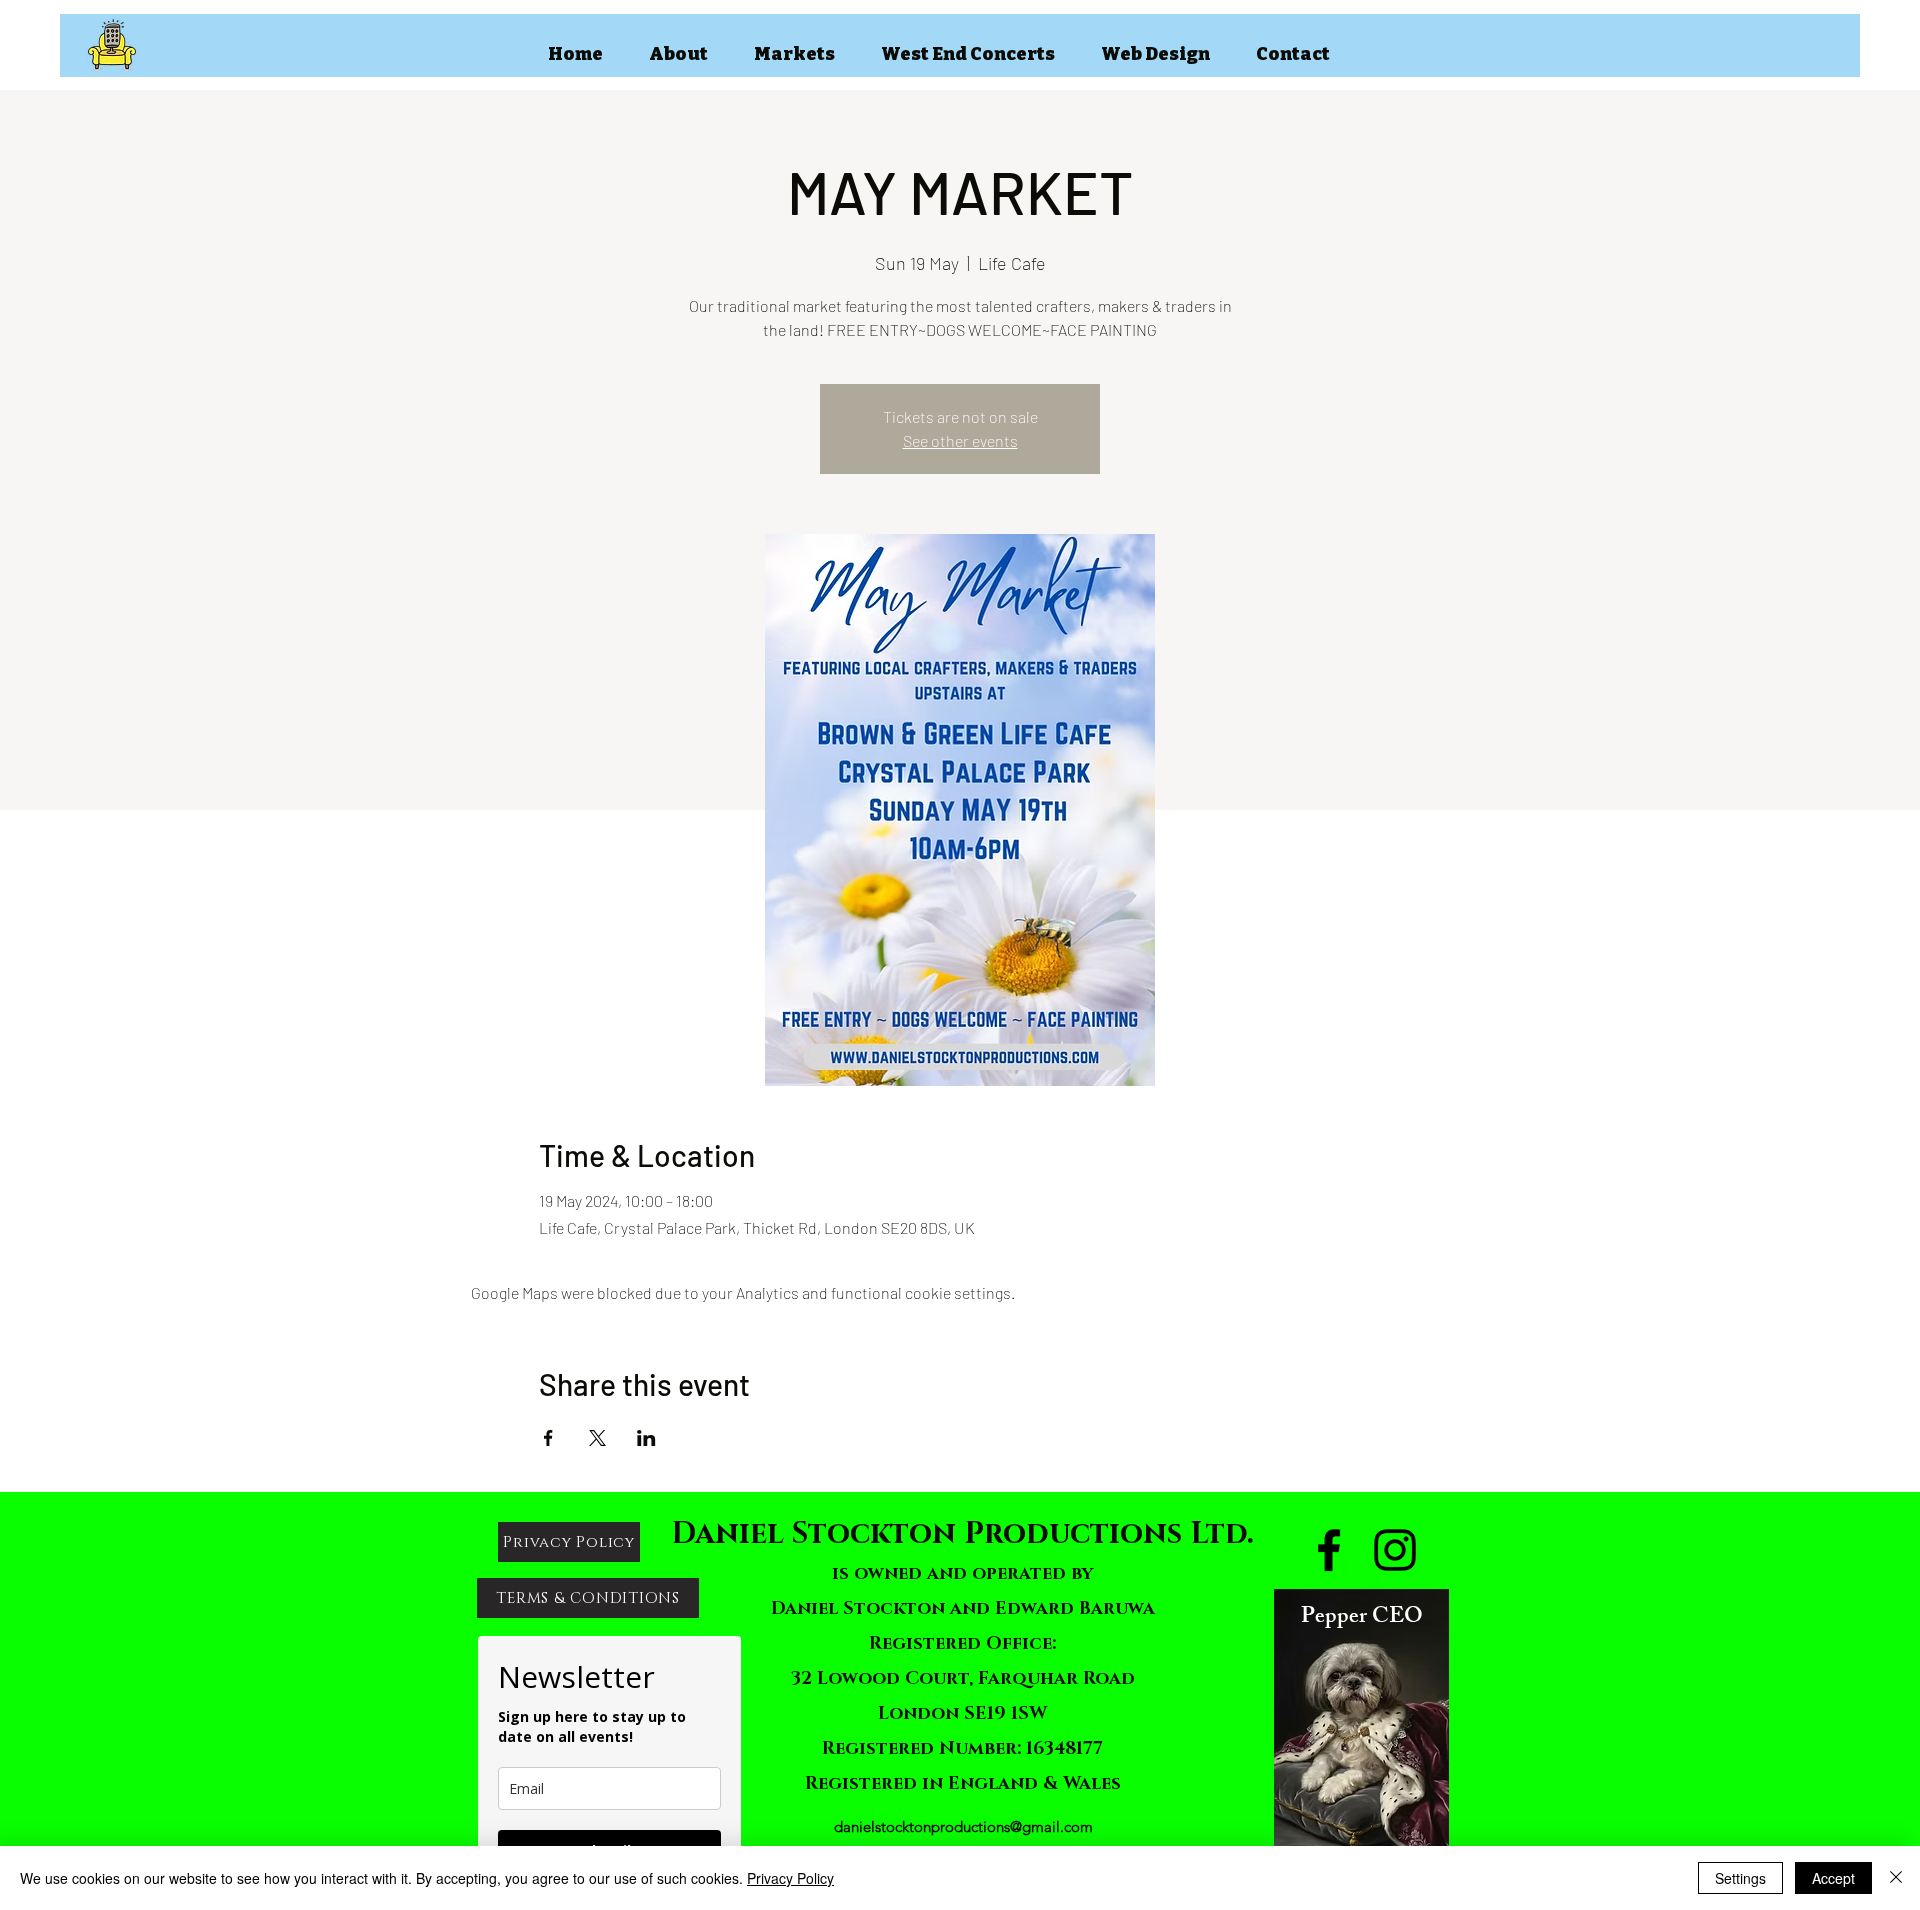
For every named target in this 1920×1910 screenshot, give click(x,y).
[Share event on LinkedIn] (646, 1438)
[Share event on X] (597, 1438)
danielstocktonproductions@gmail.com (963, 1826)
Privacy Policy (790, 1878)
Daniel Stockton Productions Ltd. (962, 1534)
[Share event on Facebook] (548, 1438)
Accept (1833, 1878)
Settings (1740, 1878)
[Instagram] (1395, 1550)
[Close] (1896, 1878)
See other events (960, 440)
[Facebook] (1329, 1550)
